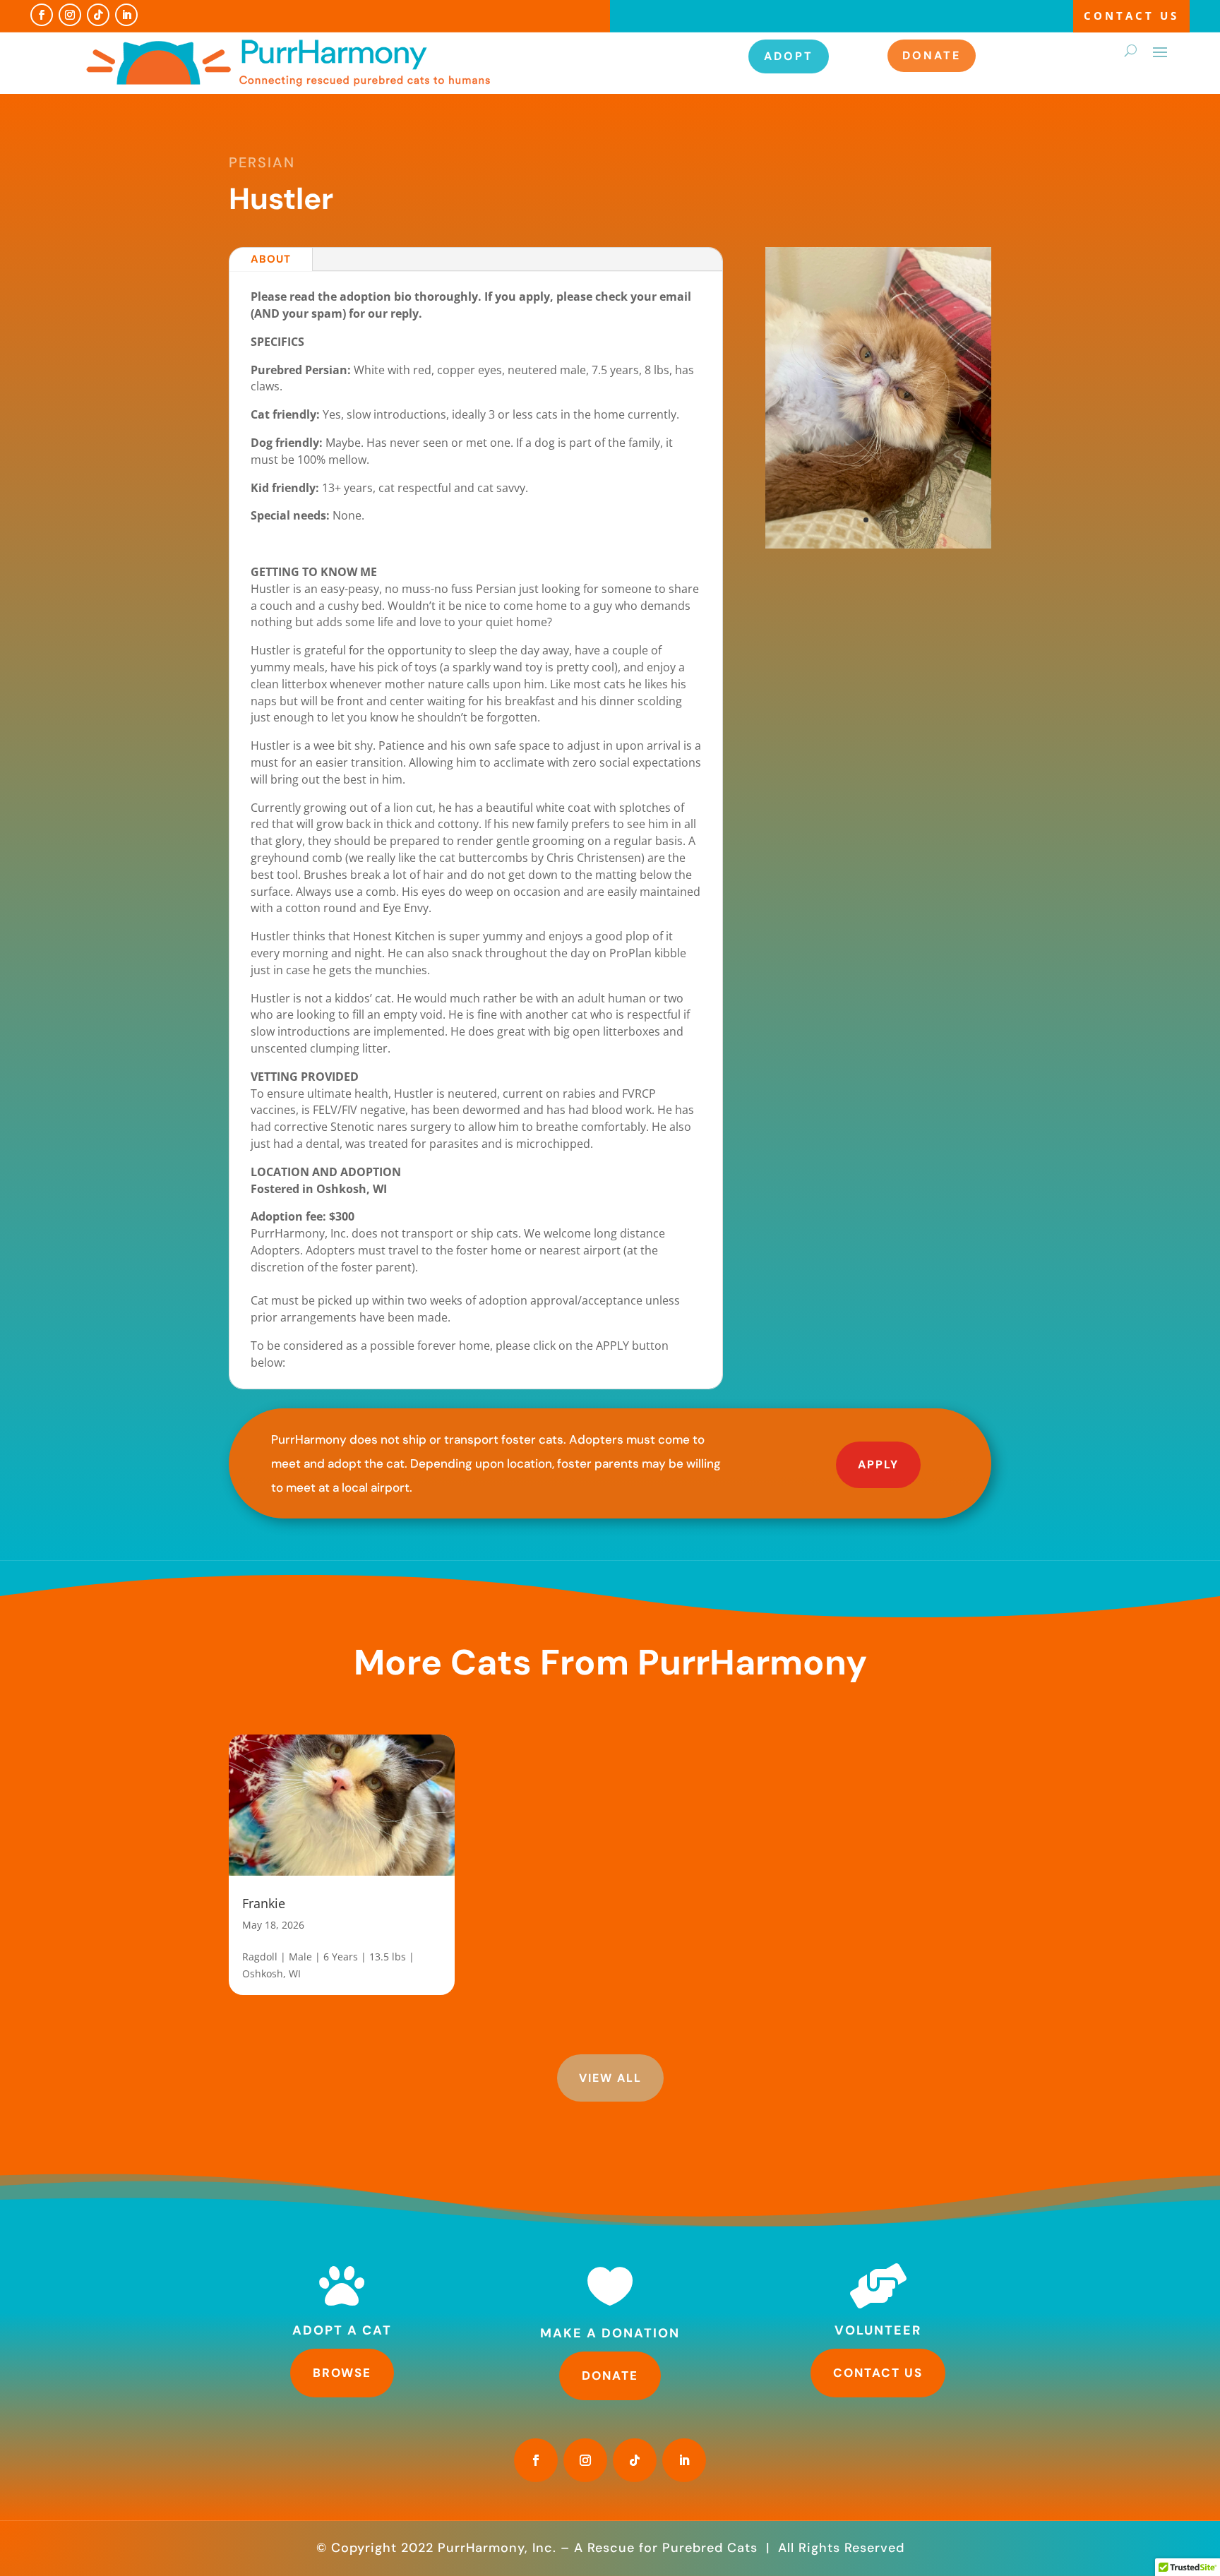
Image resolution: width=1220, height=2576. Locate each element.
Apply (878, 1464)
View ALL (610, 2078)
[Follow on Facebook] (42, 15)
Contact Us (1131, 16)
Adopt (789, 56)
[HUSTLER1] (878, 548)
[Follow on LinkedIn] (126, 15)
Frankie (264, 1903)
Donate (932, 55)
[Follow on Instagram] (70, 15)
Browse (342, 2373)
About (271, 259)
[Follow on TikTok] (98, 15)
